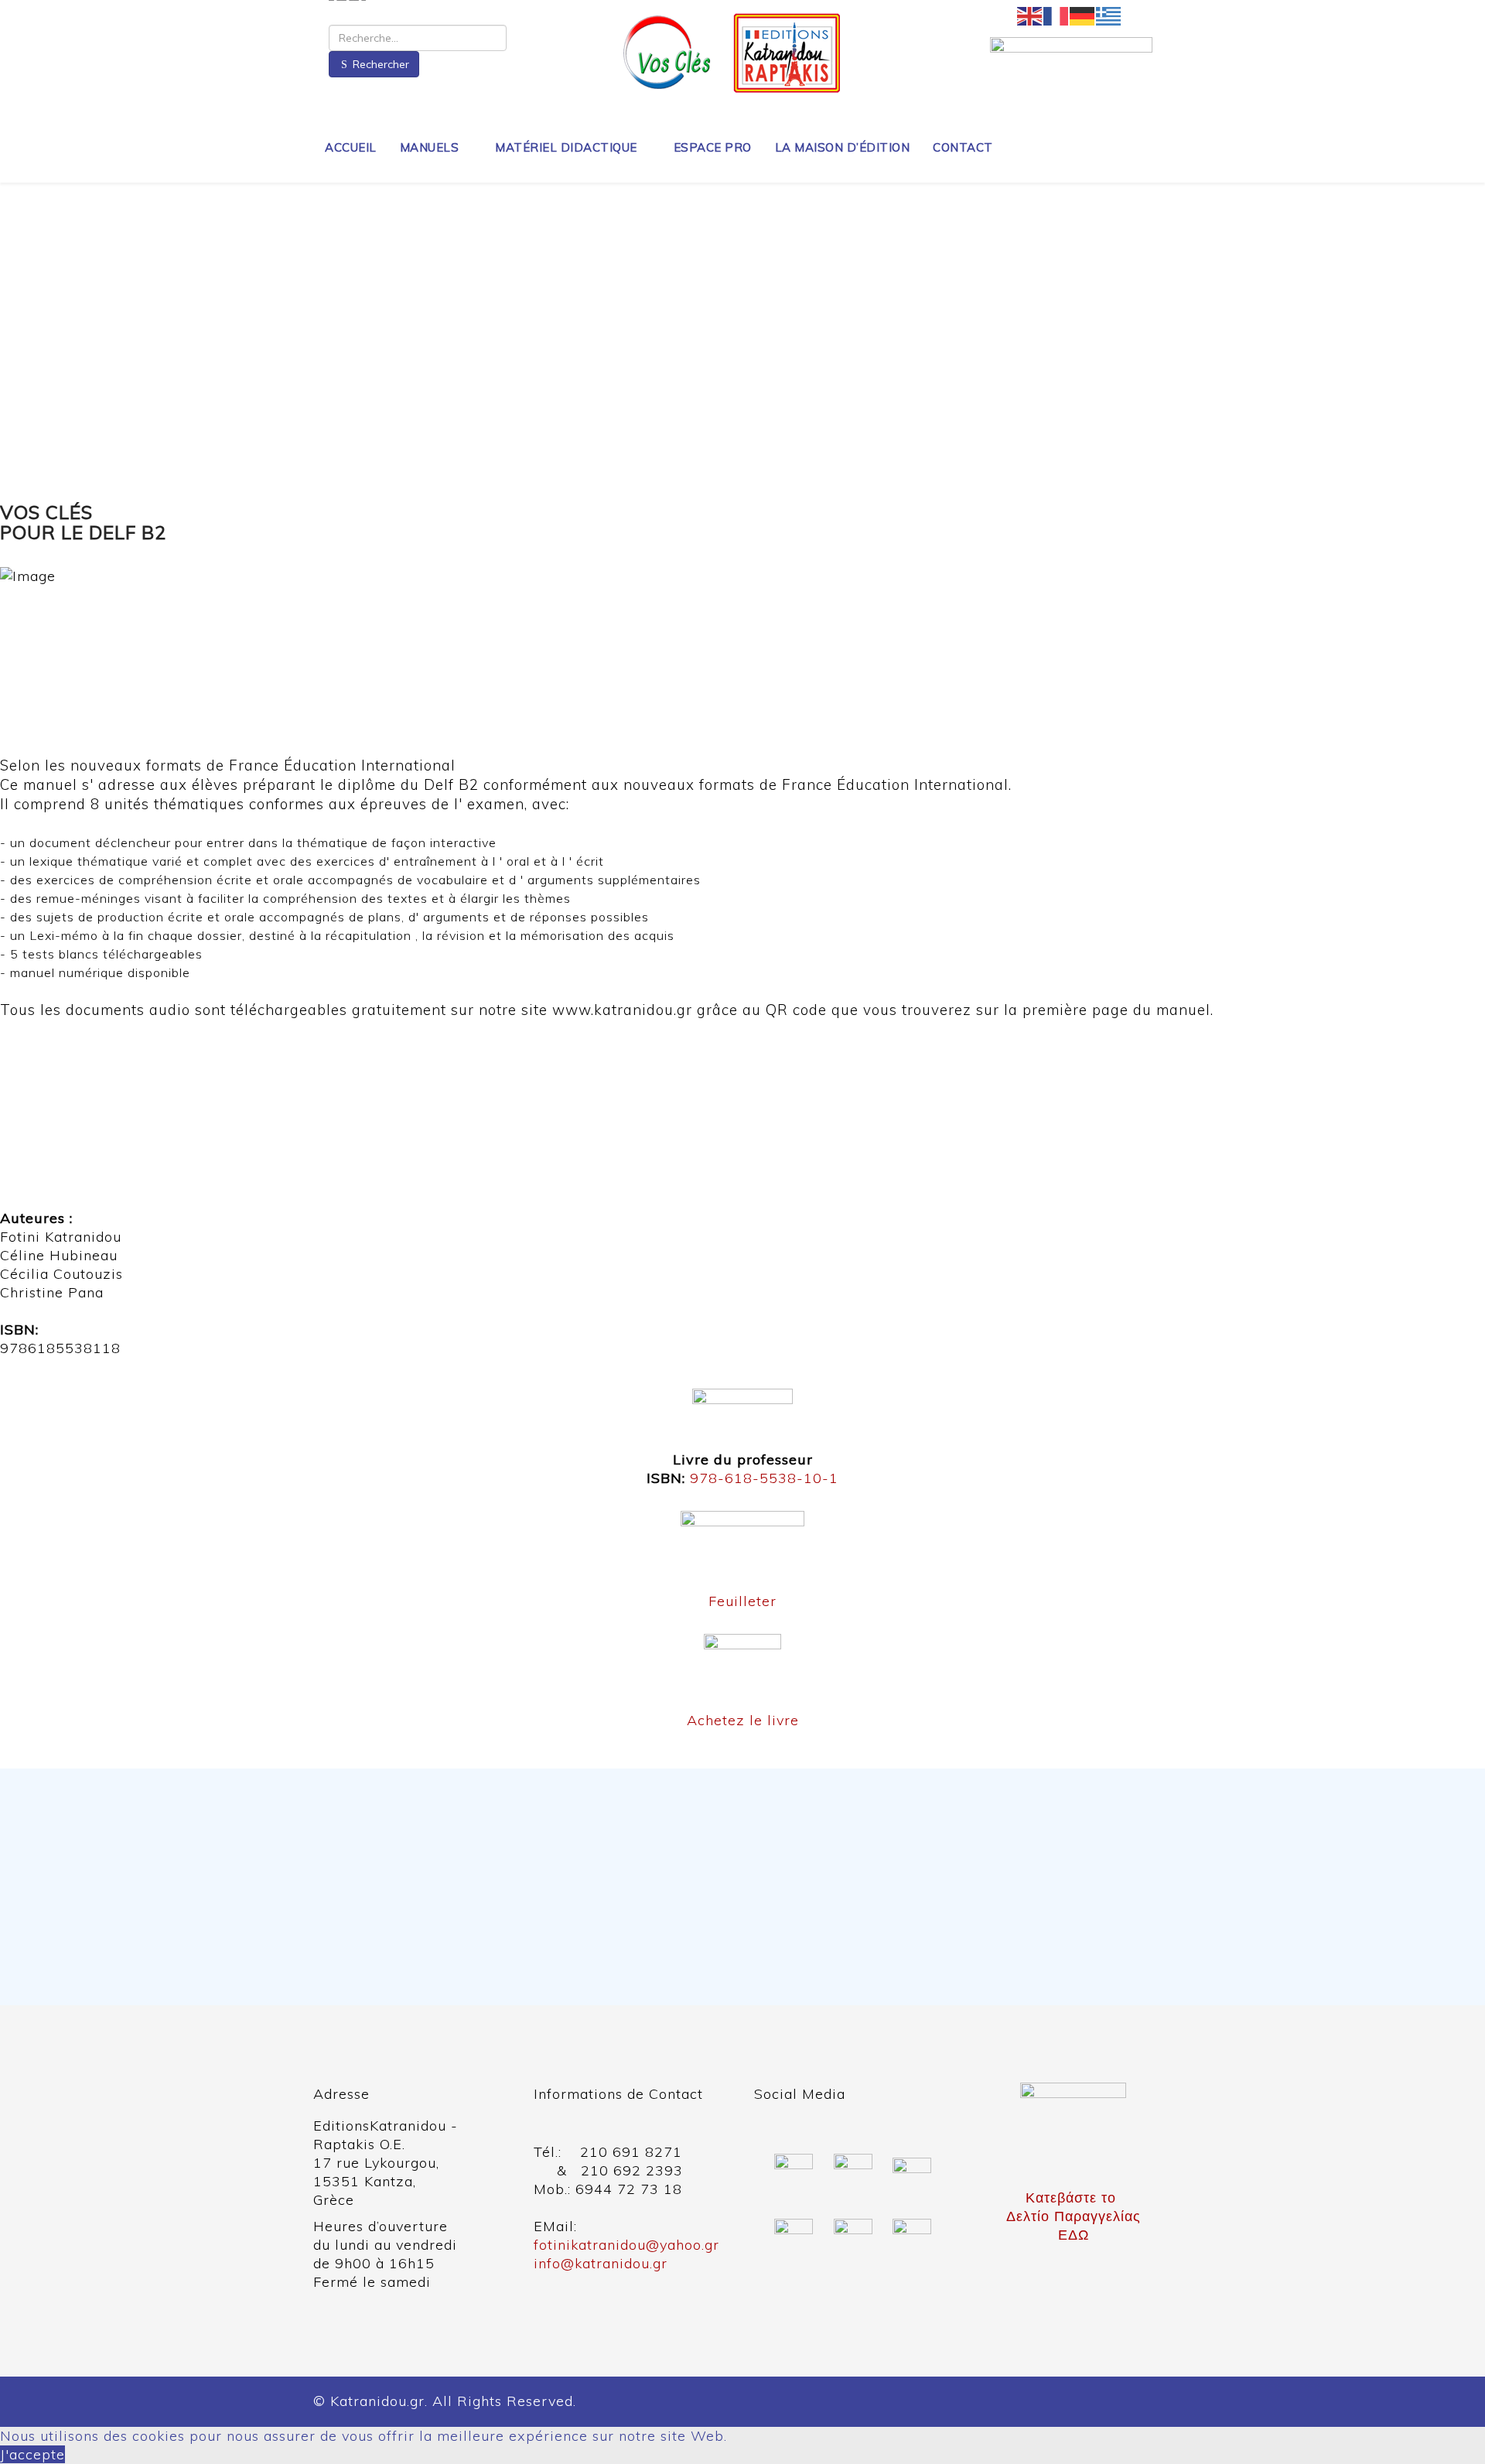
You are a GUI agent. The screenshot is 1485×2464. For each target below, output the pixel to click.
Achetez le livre (743, 1720)
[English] (1030, 15)
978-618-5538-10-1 (764, 1478)
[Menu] (1165, 147)
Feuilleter (742, 1601)
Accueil (351, 147)
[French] (1057, 15)
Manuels (430, 147)
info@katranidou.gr (601, 2263)
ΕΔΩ (1074, 2235)
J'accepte (32, 2454)
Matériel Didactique (566, 147)
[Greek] (1109, 15)
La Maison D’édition (843, 147)
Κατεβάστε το (1073, 2197)
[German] (1083, 15)
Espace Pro (713, 147)
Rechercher (381, 64)
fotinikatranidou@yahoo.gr (626, 2245)
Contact (963, 147)
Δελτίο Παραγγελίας (1074, 2216)
